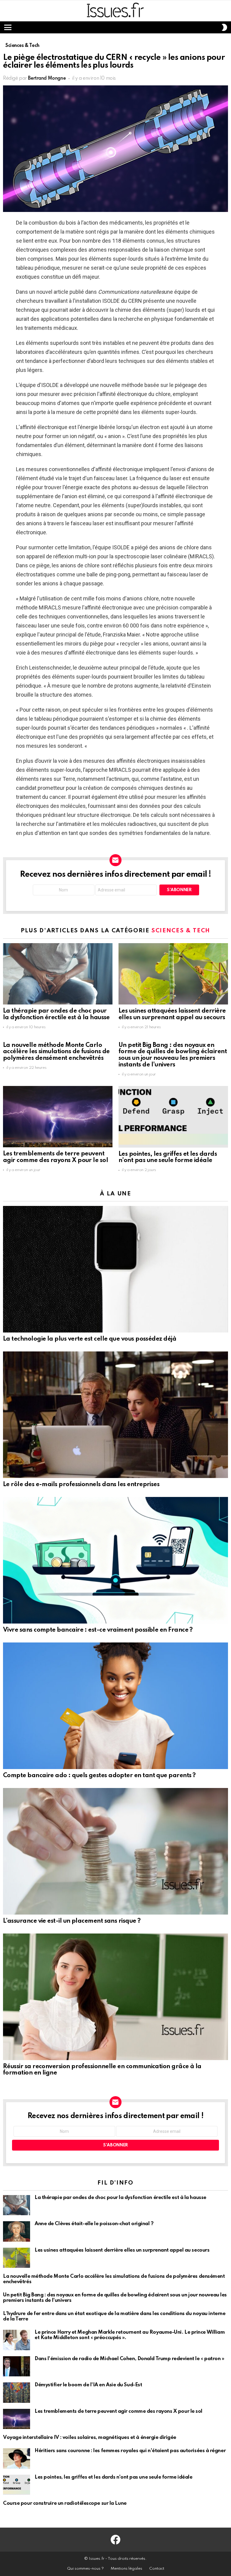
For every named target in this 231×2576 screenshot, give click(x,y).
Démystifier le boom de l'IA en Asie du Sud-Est (88, 2385)
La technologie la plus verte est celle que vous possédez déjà (90, 1339)
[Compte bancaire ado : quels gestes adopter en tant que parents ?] (115, 1706)
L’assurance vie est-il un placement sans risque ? (72, 1921)
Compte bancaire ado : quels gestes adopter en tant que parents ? (99, 1776)
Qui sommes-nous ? (85, 2569)
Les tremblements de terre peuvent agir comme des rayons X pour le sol (55, 1157)
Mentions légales (126, 2569)
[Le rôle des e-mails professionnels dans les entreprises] (115, 1415)
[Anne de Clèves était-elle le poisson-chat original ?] (17, 2231)
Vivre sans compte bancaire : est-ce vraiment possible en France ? (98, 1630)
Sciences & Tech (181, 931)
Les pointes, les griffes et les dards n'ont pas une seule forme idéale (168, 1158)
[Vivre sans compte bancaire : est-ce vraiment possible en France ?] (115, 1560)
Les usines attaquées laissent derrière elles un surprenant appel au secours (172, 1014)
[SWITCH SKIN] (224, 27)
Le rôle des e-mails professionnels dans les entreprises (81, 1485)
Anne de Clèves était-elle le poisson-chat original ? (94, 2224)
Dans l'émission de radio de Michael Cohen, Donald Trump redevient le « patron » (129, 2359)
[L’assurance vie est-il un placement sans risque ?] (115, 1851)
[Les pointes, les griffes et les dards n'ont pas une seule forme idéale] (173, 1117)
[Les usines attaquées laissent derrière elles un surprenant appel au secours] (173, 974)
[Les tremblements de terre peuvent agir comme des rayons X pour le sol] (58, 1117)
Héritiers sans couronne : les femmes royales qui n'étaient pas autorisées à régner (130, 2451)
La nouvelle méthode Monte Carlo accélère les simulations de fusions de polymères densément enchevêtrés (56, 1052)
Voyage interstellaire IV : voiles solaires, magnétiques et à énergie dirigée (90, 2438)
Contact (157, 2569)
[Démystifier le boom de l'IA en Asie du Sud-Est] (17, 2393)
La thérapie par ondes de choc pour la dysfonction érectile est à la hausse (56, 1014)
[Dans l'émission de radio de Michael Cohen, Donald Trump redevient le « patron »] (17, 2366)
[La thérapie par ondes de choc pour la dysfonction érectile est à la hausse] (58, 974)
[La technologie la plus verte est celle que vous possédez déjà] (115, 1269)
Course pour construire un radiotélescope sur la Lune (65, 2503)
